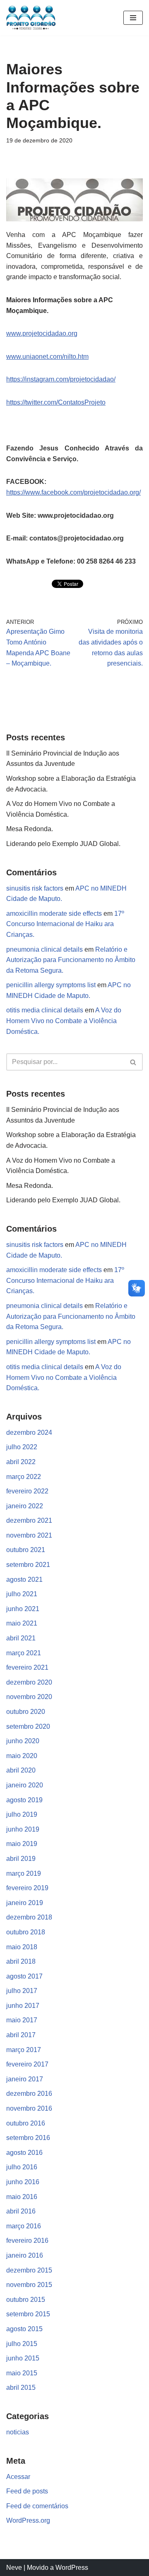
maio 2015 (22, 2373)
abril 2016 (21, 2211)
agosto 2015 (24, 2329)
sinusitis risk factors (35, 888)
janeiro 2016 (25, 2255)
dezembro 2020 (29, 1682)
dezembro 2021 (29, 1520)
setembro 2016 (28, 2138)
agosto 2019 (24, 1800)
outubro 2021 (26, 1550)
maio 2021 (22, 1623)
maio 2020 (22, 1756)
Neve (14, 2568)
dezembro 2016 (29, 2094)
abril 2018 (21, 1961)
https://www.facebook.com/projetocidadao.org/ (73, 492)
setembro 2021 (28, 1565)
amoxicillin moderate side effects (54, 914)
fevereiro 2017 (27, 2064)
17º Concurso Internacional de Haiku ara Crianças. (65, 924)
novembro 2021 (29, 1535)
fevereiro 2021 (27, 1667)
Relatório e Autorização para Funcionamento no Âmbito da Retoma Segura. (71, 960)
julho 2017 (22, 1991)
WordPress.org (28, 2520)
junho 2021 (23, 1609)
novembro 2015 (29, 2285)
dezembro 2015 (29, 2270)
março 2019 (24, 1873)
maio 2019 (22, 1844)
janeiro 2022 (25, 1506)
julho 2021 (22, 1594)
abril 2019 (21, 1859)
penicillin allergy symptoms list (51, 985)
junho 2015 (23, 2358)
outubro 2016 (26, 2123)
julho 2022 (22, 1447)
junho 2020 (23, 1741)
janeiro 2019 (25, 1903)
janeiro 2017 (25, 2079)
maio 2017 (22, 2020)
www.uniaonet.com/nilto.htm (47, 357)
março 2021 (24, 1653)
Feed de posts (27, 2491)
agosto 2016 (24, 2153)
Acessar (18, 2477)
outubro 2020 (26, 1712)
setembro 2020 (28, 1726)
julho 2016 (22, 2167)
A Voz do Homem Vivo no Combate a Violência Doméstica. (64, 1021)
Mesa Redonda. (30, 829)
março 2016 (24, 2226)
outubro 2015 (26, 2300)
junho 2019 (23, 1829)
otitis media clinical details (45, 1010)
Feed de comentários (37, 2506)
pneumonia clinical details (44, 949)
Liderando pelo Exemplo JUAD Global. (63, 844)
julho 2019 (22, 1814)
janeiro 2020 (25, 1785)
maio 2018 (22, 1947)
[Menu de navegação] (133, 18)
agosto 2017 (24, 1976)
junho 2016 (23, 2182)
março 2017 (24, 2050)
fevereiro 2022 (27, 1491)
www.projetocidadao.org (42, 333)
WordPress (72, 2568)
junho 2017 (23, 2006)
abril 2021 (21, 1638)
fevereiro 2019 (27, 1888)
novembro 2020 (29, 1697)
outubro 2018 (26, 1932)
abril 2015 (21, 2388)
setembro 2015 (28, 2314)
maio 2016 (22, 2197)
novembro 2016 (29, 2108)
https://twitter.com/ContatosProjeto (56, 402)
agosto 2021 (24, 1579)
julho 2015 (22, 2344)
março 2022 (24, 1477)
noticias (18, 2432)
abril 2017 (21, 2035)
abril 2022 (21, 1462)
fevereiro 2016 (27, 2241)
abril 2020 (21, 1770)
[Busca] (133, 1062)
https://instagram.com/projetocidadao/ (61, 379)
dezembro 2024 (29, 1433)
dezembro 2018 (29, 1917)
